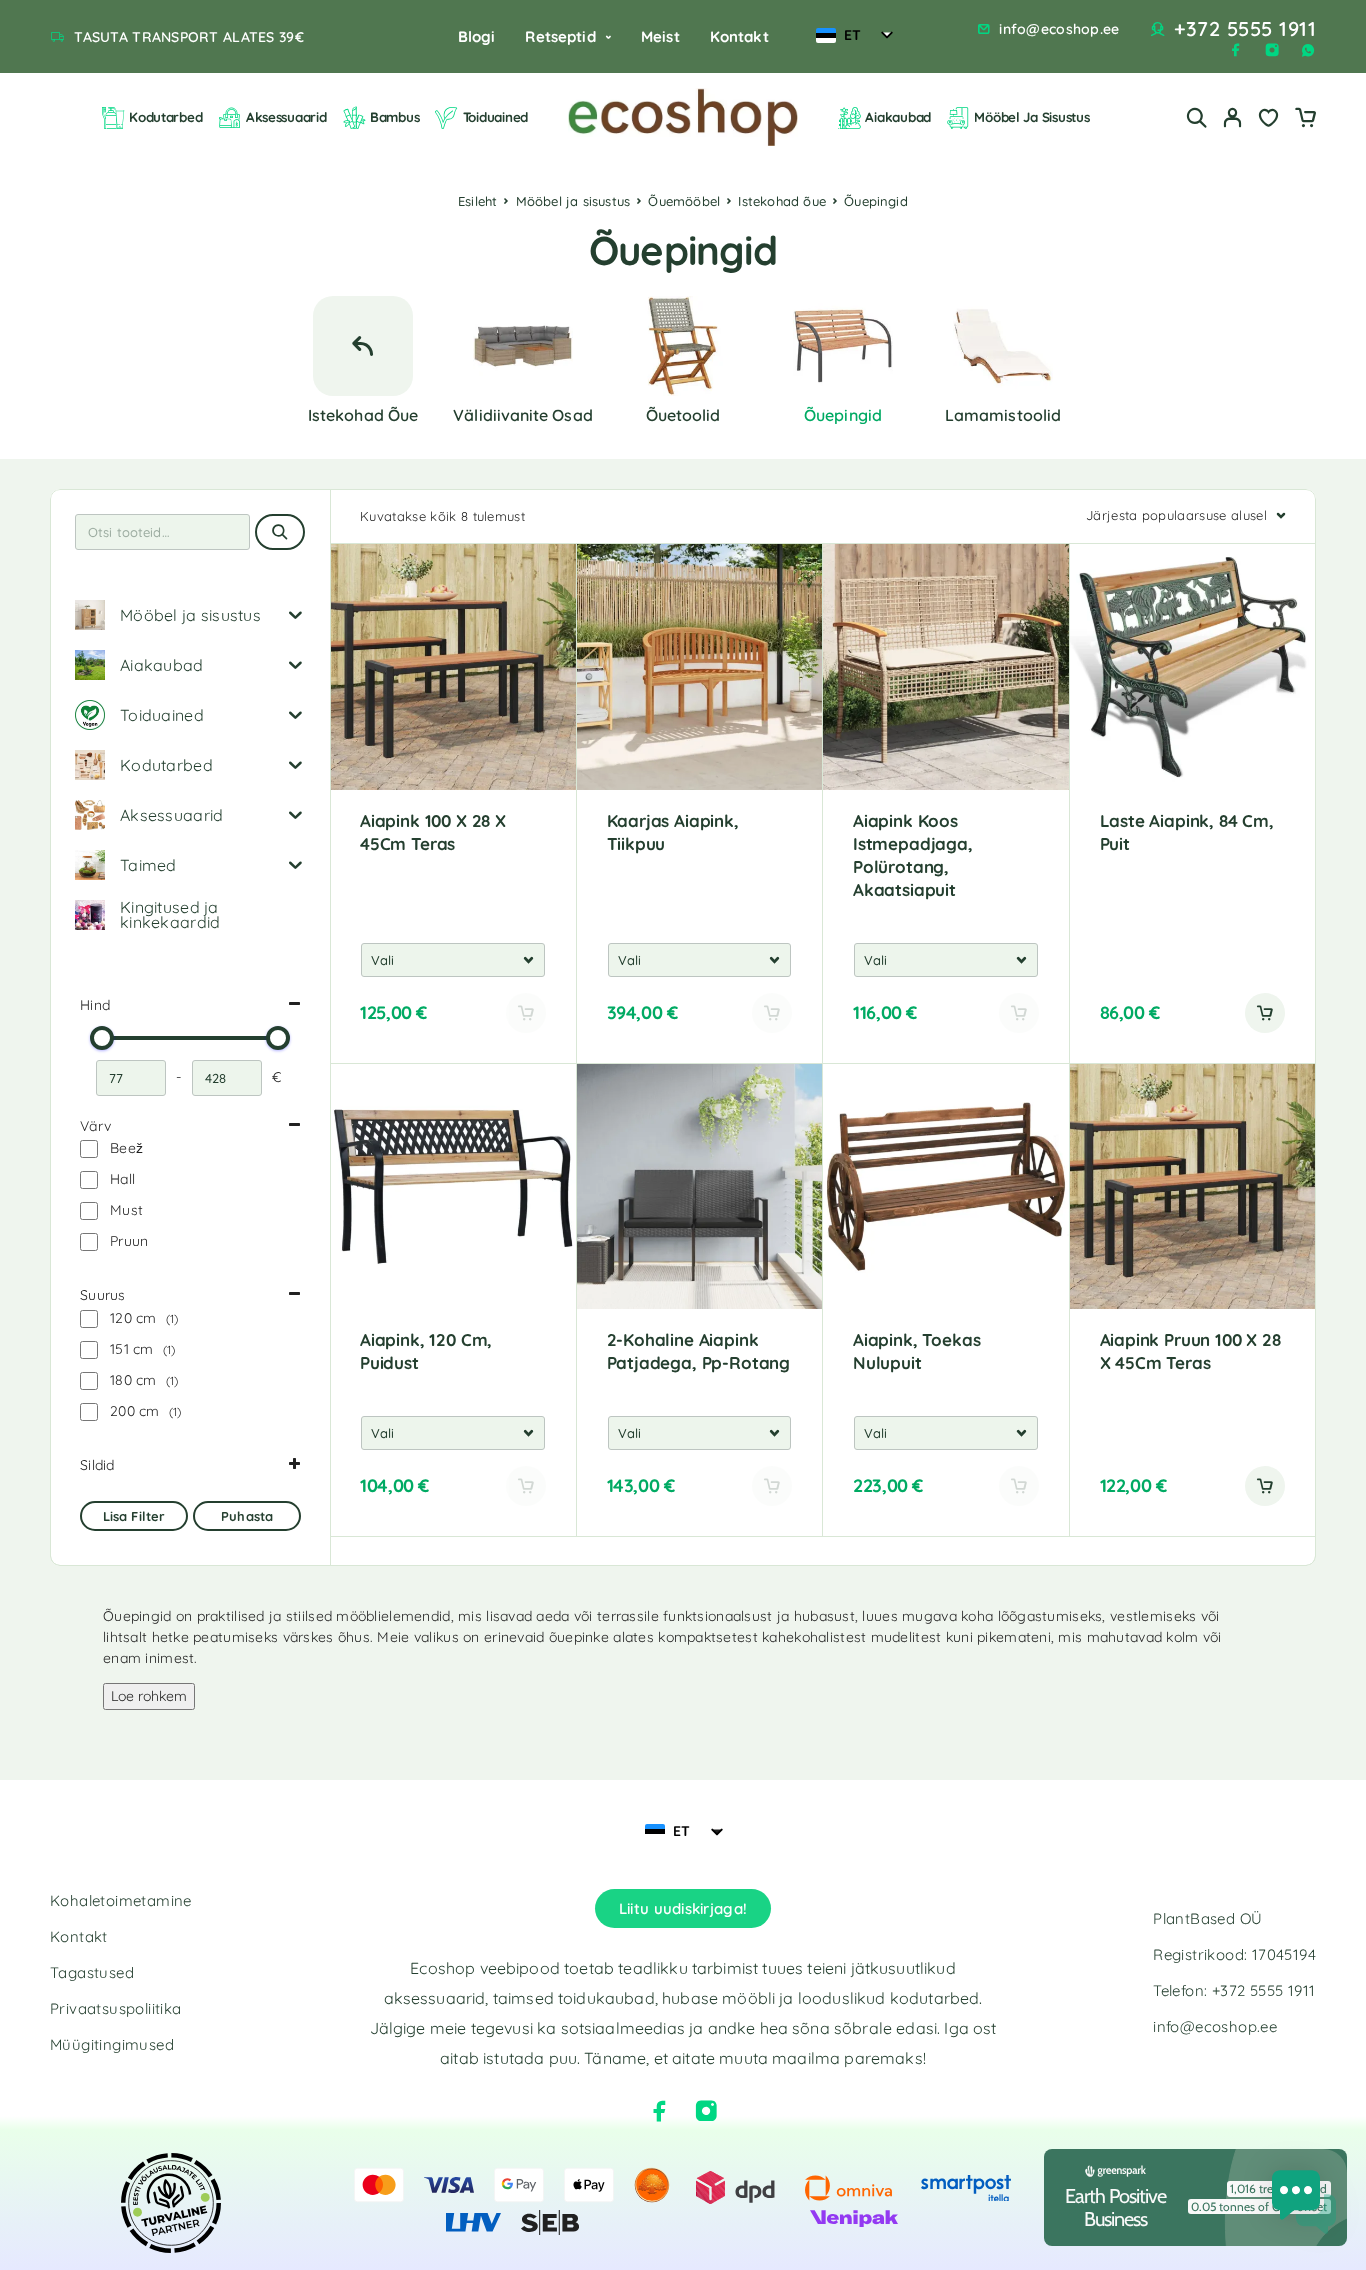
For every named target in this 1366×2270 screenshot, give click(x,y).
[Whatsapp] (1308, 50)
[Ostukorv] (1305, 120)
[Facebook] (1236, 50)
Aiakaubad (898, 117)
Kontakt (739, 36)
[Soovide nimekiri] (1269, 120)
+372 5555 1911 (1245, 29)
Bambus (394, 117)
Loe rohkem (149, 1696)
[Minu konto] (1233, 117)
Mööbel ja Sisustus (1031, 117)
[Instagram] (1272, 50)
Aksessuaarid (286, 117)
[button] (1265, 1013)
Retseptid (560, 36)
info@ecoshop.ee (1059, 29)
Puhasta (247, 1516)
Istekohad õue (782, 201)
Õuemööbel (684, 201)
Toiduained (495, 117)
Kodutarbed (165, 117)
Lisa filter (134, 1516)
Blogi (477, 36)
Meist (660, 36)
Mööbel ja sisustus (573, 201)
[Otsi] (1197, 117)
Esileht (477, 201)
